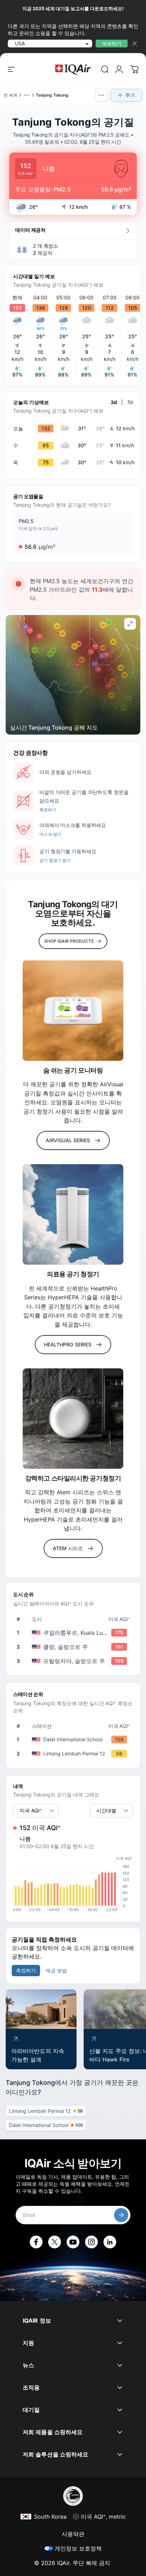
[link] (105, 69)
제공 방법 (56, 1970)
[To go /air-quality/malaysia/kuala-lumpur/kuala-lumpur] (74, 1633)
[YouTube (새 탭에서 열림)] (73, 2242)
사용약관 (73, 2534)
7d (130, 402)
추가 (130, 95)
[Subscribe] (121, 2215)
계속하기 (112, 43)
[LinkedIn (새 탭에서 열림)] (110, 2242)
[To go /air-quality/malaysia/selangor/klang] (74, 1647)
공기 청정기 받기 (55, 860)
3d (114, 402)
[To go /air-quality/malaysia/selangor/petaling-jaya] (74, 1661)
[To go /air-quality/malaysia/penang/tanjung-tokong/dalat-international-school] (74, 1740)
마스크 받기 (50, 834)
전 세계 (10, 95)
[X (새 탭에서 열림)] (55, 2242)
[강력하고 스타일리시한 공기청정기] (73, 1419)
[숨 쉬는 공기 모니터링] (73, 1011)
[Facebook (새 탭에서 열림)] (36, 2242)
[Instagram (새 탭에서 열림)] (91, 2242)
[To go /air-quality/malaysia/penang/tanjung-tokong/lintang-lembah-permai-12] (74, 1754)
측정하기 (48, 810)
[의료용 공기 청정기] (73, 1214)
